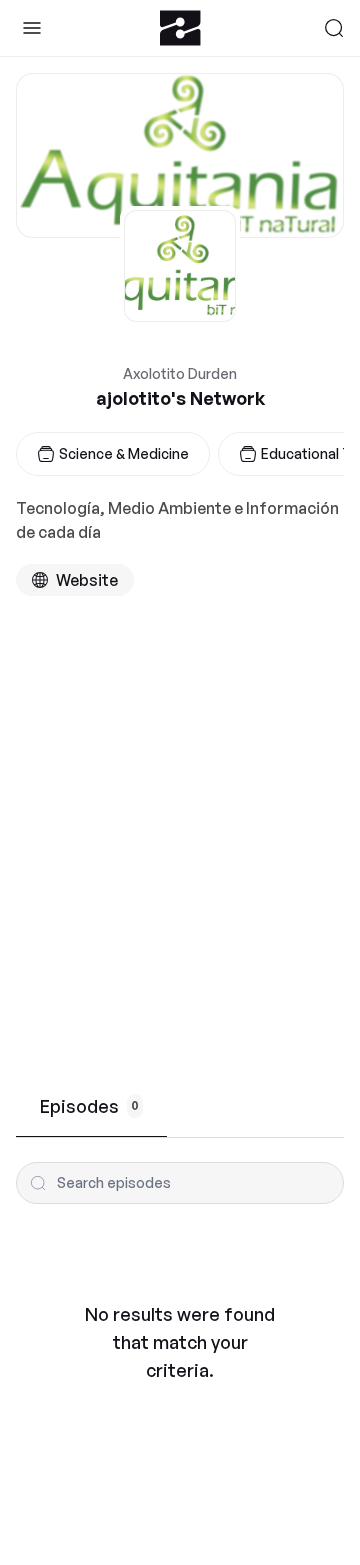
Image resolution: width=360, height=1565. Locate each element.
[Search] (334, 28)
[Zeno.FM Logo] (180, 28)
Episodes (89, 1106)
